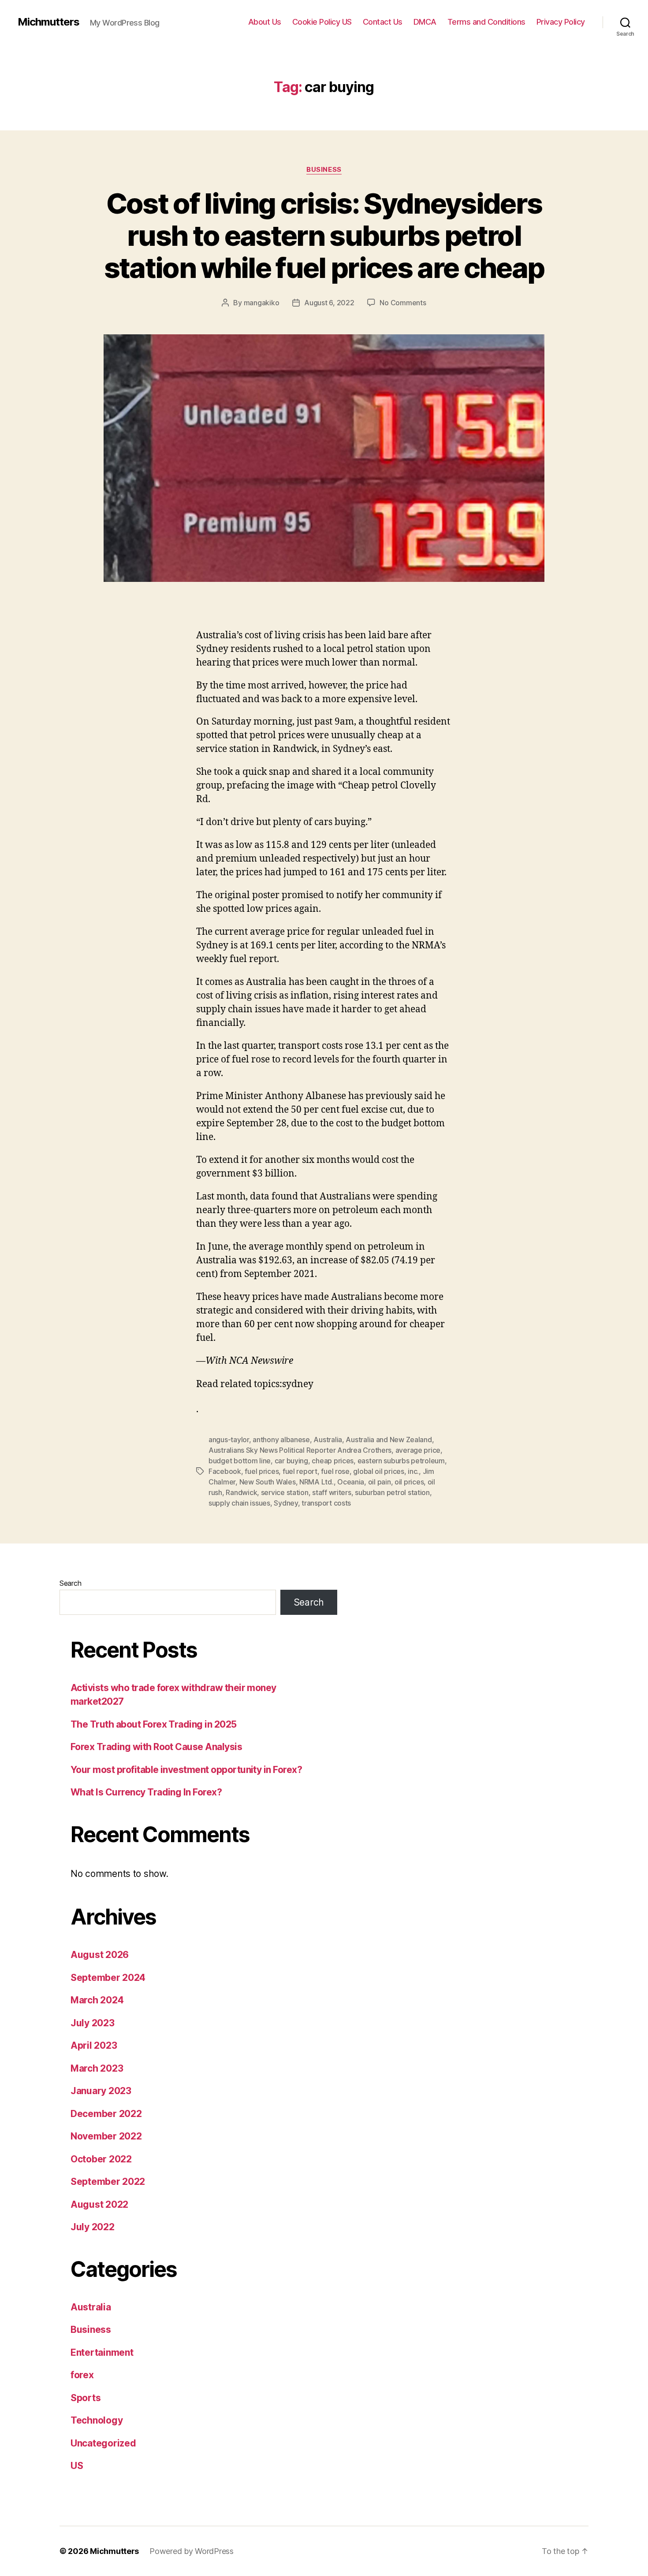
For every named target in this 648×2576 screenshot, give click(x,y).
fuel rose (335, 1471)
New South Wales (268, 1482)
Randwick (241, 1492)
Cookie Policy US (322, 22)
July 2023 (93, 2023)
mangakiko (262, 303)
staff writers (332, 1492)
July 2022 (93, 2227)
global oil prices (378, 1471)
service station (285, 1492)
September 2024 (108, 1978)
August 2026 (100, 1955)
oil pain (380, 1482)
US (77, 2466)
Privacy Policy (561, 22)
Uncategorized (103, 2443)
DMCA (425, 22)
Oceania (351, 1482)
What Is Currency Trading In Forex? (146, 1792)
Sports (86, 2398)
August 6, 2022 (329, 303)
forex (82, 2375)
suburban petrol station (392, 1492)
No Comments (403, 303)
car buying (291, 1461)
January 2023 (101, 2091)
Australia (328, 1440)
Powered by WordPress (192, 2551)
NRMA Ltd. (317, 1482)
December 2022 (106, 2114)
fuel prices (262, 1471)
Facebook (225, 1471)
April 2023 (94, 2045)
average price (418, 1450)
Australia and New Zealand (389, 1440)
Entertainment (102, 2352)
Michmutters (48, 22)
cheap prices (333, 1461)
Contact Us (383, 22)
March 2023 (97, 2068)
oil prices (409, 1482)
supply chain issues (239, 1503)
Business (324, 170)
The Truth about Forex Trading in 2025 (154, 1724)
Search (70, 1583)
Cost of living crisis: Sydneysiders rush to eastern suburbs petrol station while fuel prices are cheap (324, 235)
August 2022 (99, 2204)
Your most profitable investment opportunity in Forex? (186, 1770)
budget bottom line (240, 1461)
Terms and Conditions (486, 22)
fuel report (300, 1471)
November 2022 (106, 2136)
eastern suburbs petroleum (401, 1461)
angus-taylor (229, 1440)
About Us (265, 22)
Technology (97, 2420)
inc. (413, 1471)
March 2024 (97, 2000)
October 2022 (101, 2159)
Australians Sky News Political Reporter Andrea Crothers (300, 1450)
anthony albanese (281, 1440)
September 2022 (108, 2182)
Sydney (286, 1503)
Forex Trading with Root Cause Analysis (156, 1747)
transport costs (326, 1503)
